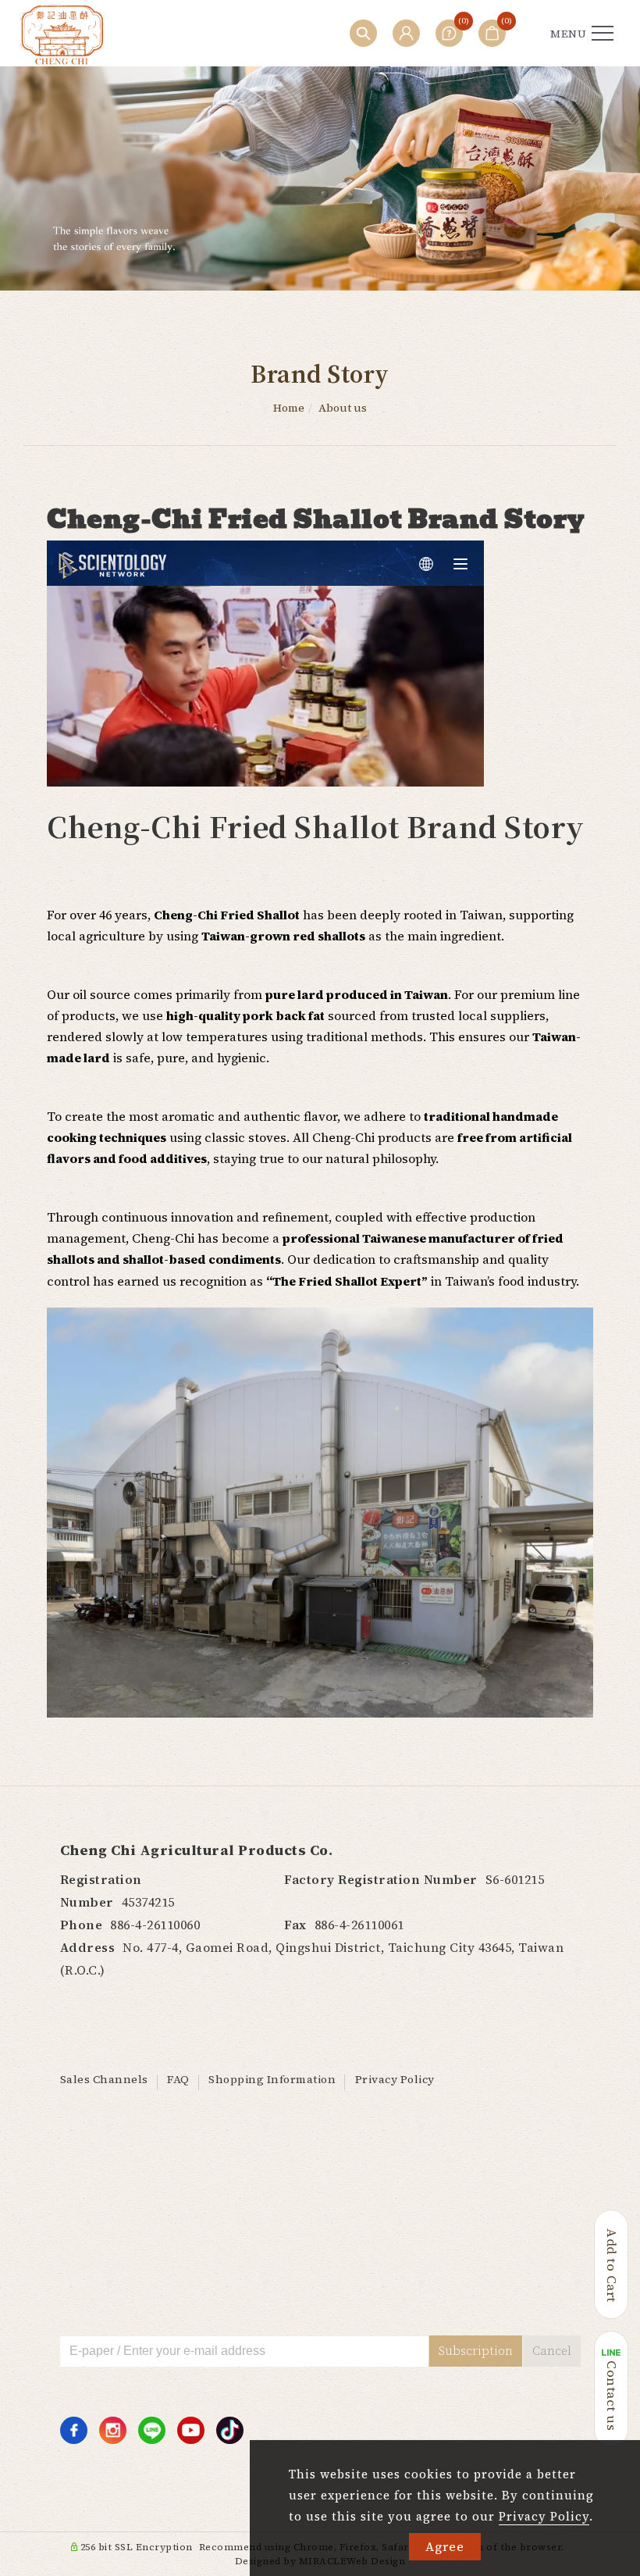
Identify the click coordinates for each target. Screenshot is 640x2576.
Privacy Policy (544, 2516)
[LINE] (152, 2430)
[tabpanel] (320, 178)
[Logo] (62, 33)
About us (343, 408)
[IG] (113, 2430)
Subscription (476, 2351)
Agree (445, 2546)
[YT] (191, 2430)
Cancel (552, 2351)
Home (289, 408)
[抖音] (230, 2430)
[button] (363, 33)
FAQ (178, 2079)
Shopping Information (272, 2079)
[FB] (74, 2430)
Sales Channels (104, 2079)
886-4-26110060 (155, 1925)
